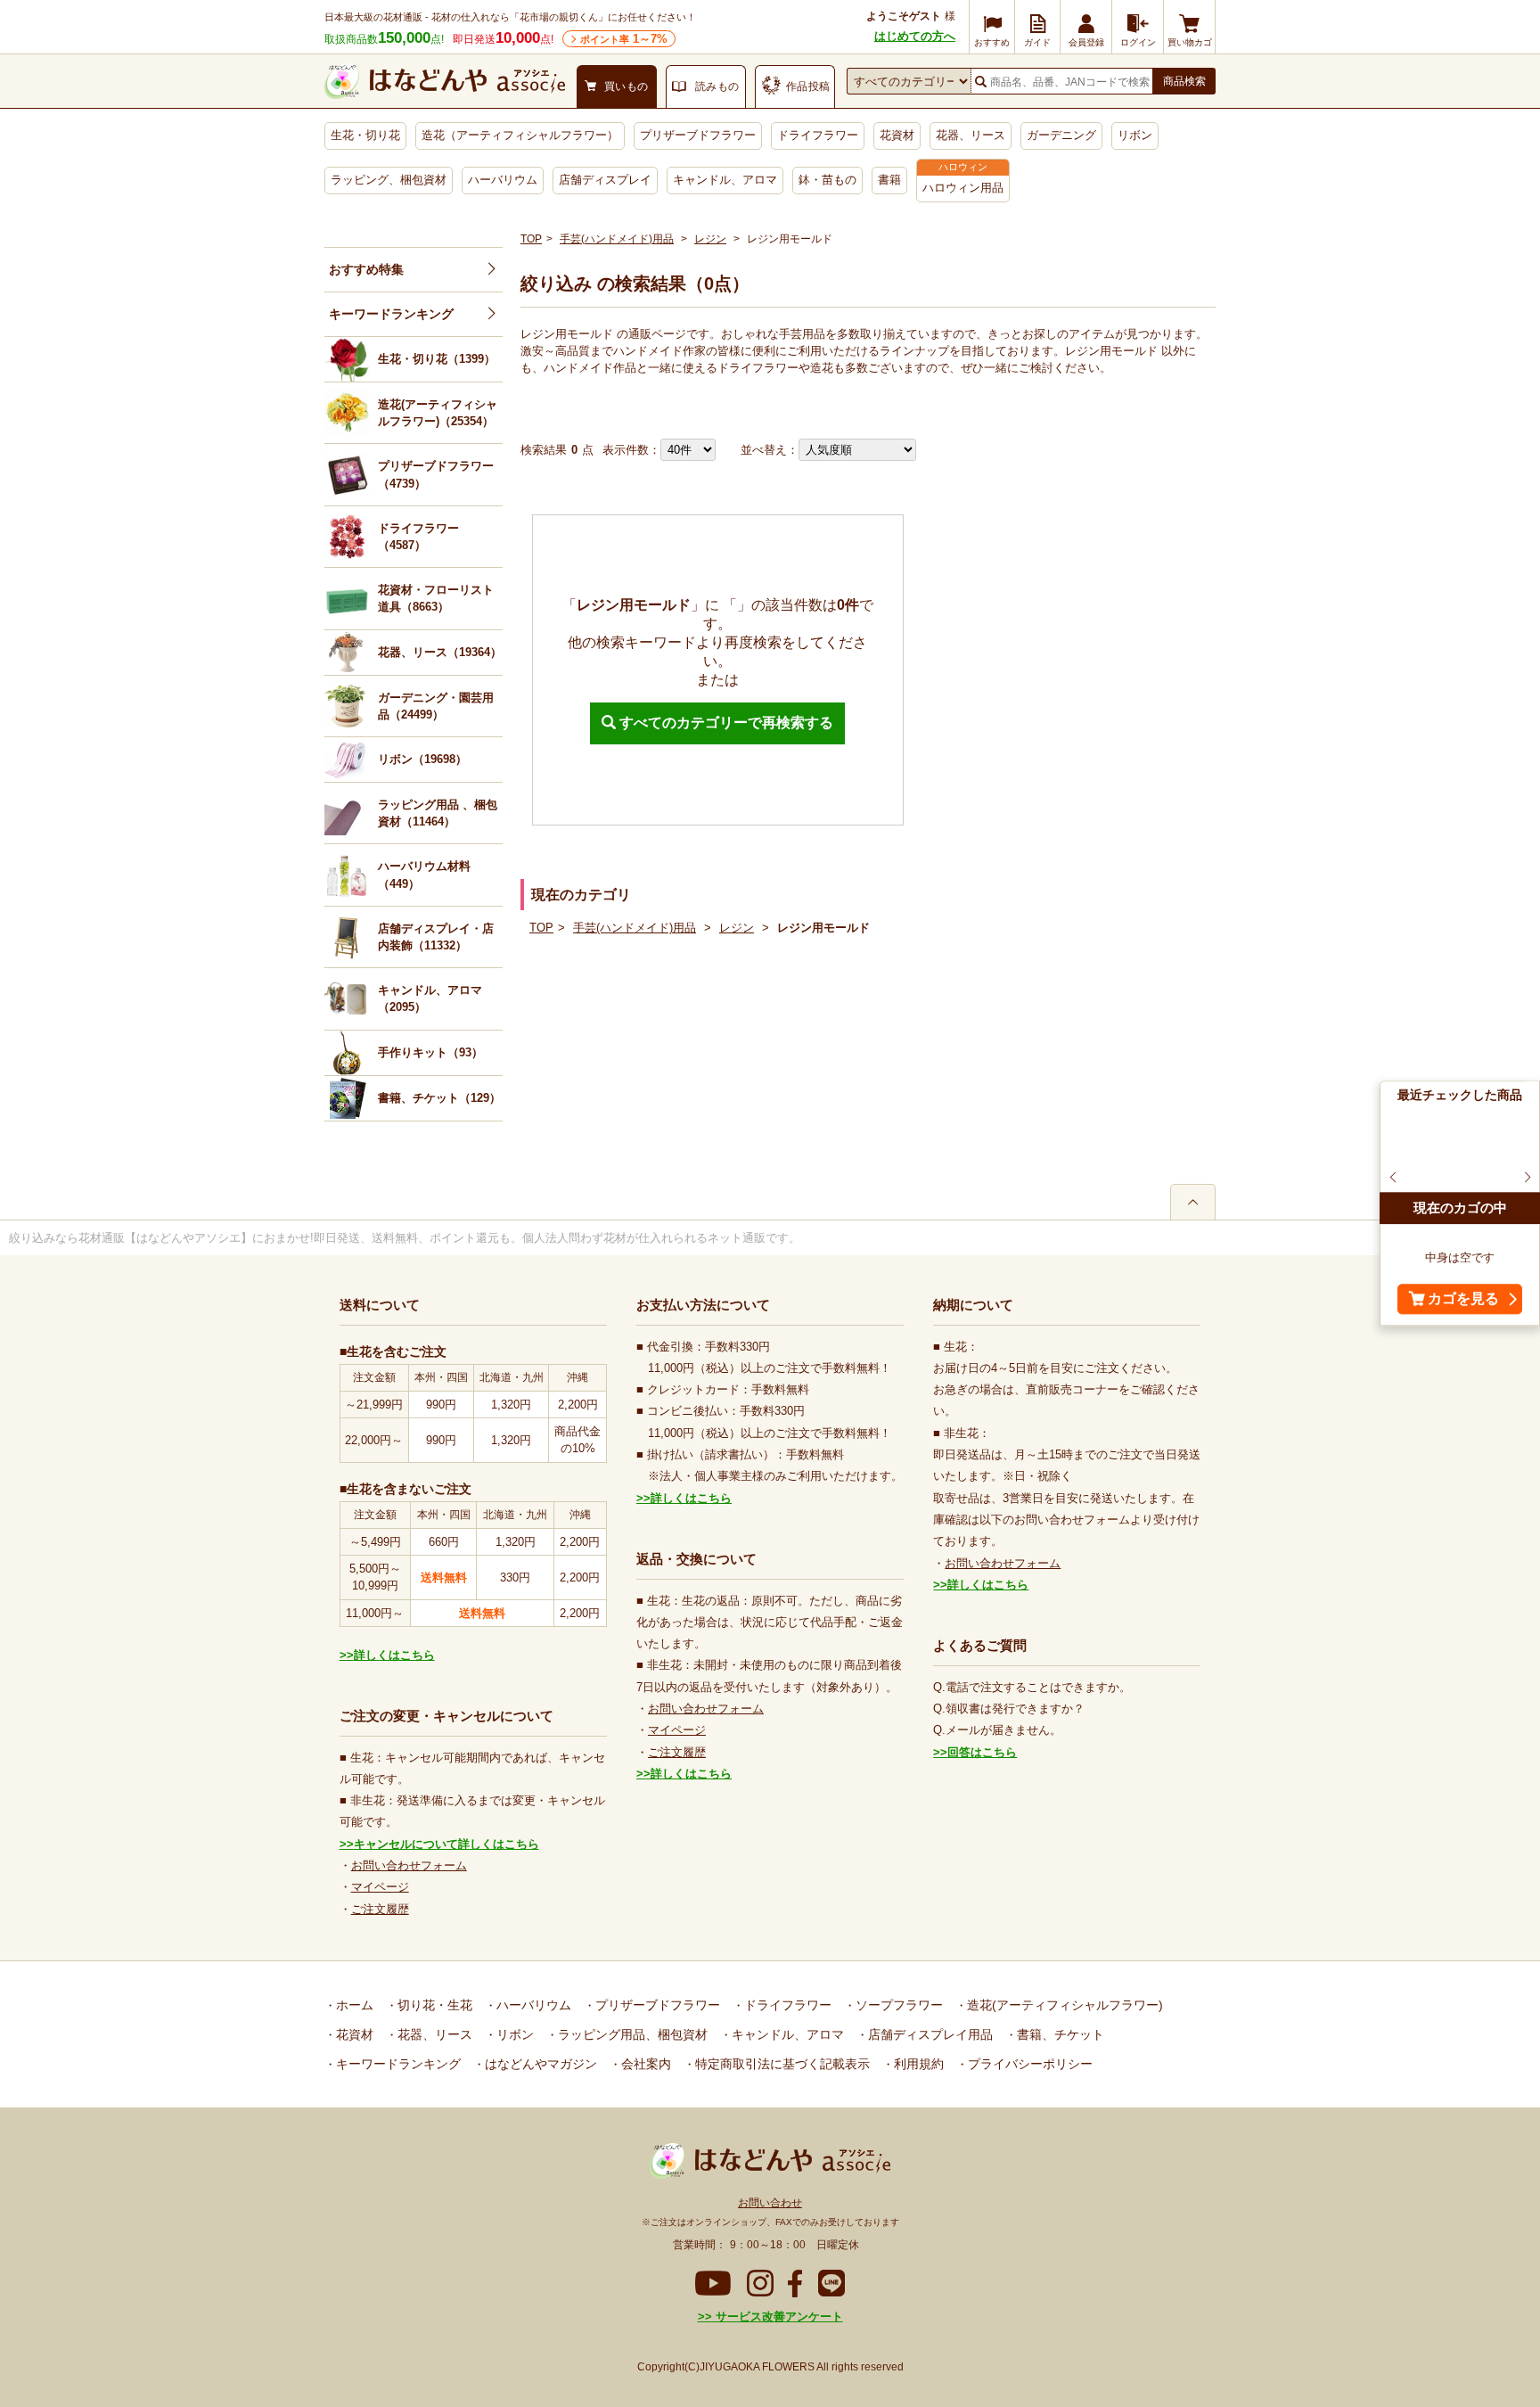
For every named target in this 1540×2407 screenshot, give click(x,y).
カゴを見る (1463, 1299)
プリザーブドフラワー (698, 135)
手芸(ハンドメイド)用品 (617, 239)
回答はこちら (982, 1752)
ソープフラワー (897, 2005)
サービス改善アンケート (778, 2317)
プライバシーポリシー (1028, 2064)
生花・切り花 (365, 135)
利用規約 (917, 2064)
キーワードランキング (391, 314)
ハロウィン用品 (963, 188)
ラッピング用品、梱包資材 (631, 2034)
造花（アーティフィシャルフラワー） (520, 135)
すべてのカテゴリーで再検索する (725, 723)
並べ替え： (770, 450)
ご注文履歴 (380, 1909)
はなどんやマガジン (539, 2064)
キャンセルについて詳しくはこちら (446, 1844)
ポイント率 (624, 39)
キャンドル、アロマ (725, 180)
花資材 (897, 135)
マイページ (380, 1887)
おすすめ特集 (366, 269)
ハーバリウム (503, 180)
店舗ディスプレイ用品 (929, 2034)
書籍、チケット (1059, 2034)
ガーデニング (1061, 135)
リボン (1135, 135)
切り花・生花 (433, 2005)
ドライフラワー (818, 135)
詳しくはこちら (394, 1655)
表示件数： (631, 450)
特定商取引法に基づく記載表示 (781, 2064)
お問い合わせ (770, 2203)
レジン (710, 239)
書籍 (889, 180)
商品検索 (1184, 81)
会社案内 (644, 2064)
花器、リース (971, 135)
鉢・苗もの (827, 180)
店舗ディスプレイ (605, 180)
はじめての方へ (915, 36)
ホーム (353, 2005)
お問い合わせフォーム (409, 1865)
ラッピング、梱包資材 (389, 180)
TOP (531, 239)
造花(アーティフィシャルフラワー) (1063, 2005)
